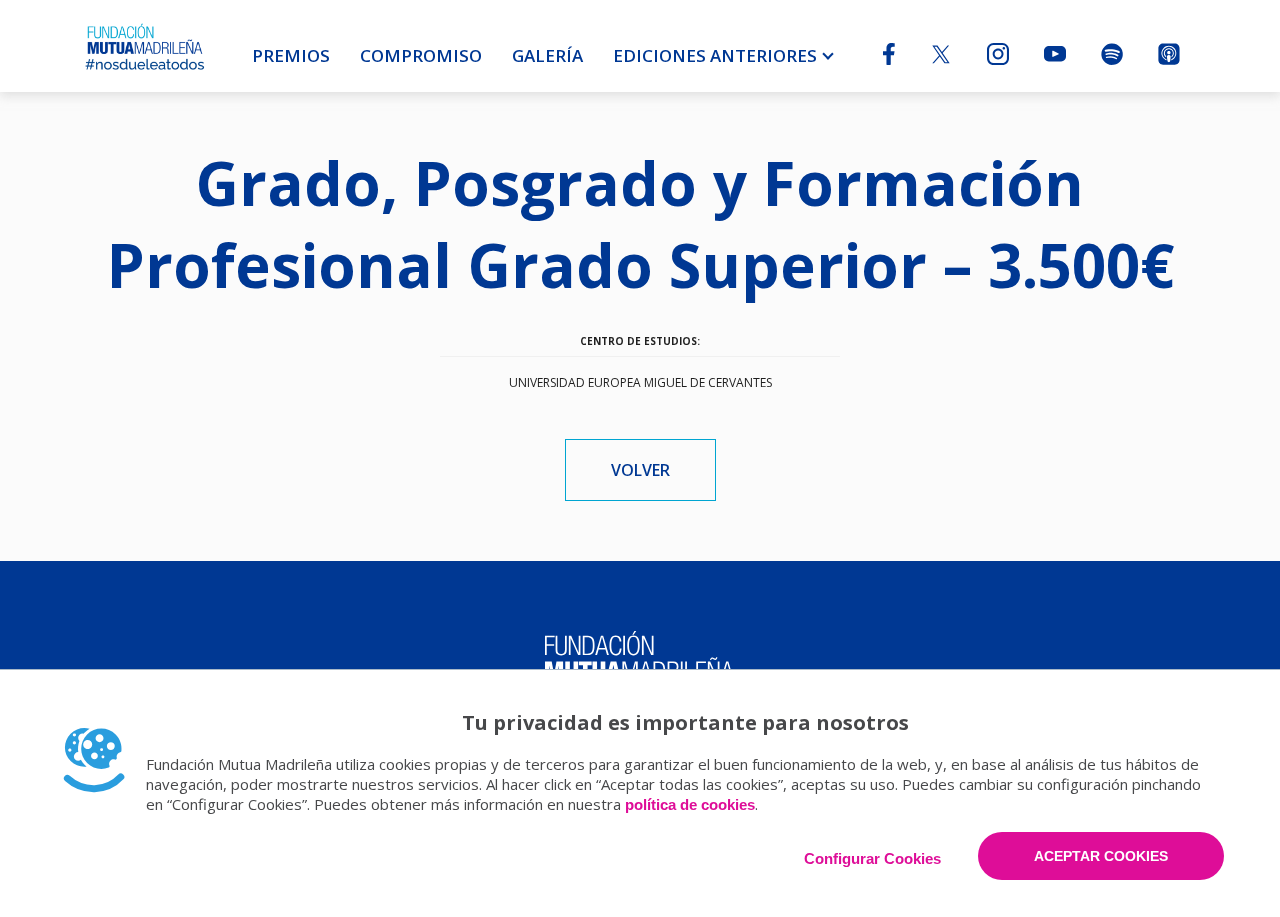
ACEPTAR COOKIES (1101, 856)
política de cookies (690, 804)
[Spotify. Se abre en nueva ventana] (1112, 58)
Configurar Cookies (872, 858)
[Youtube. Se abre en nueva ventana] (1055, 55)
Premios (291, 55)
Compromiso (421, 55)
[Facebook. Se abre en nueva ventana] (889, 58)
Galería (547, 55)
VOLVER (640, 470)
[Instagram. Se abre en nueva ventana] (998, 58)
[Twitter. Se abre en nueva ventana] (941, 57)
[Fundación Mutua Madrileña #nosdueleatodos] (145, 46)
